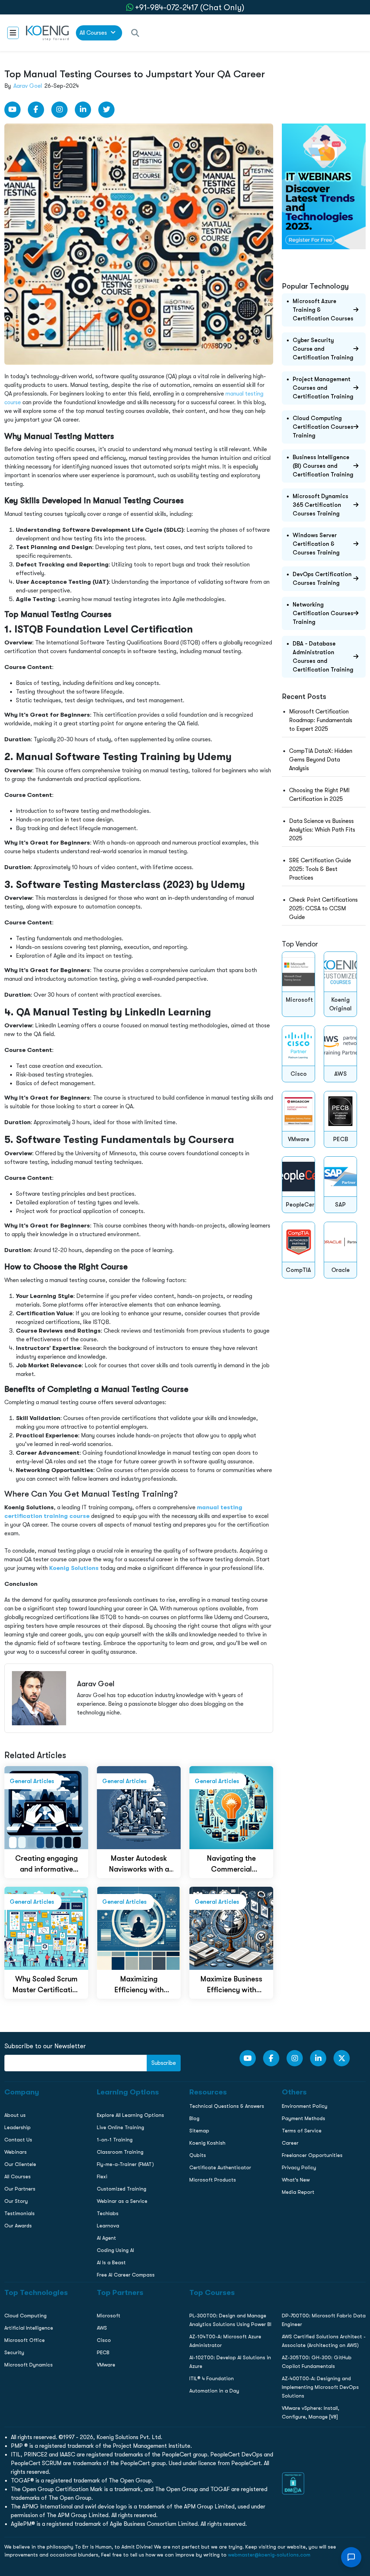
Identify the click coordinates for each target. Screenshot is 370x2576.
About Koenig (20, 484)
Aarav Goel (28, 86)
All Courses (94, 33)
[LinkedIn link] (83, 110)
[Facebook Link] (36, 110)
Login (185, 624)
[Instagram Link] (59, 110)
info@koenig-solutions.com (190, 596)
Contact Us (18, 530)
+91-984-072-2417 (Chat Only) (190, 7)
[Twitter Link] (106, 110)
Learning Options (25, 514)
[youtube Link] (12, 110)
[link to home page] (47, 33)
